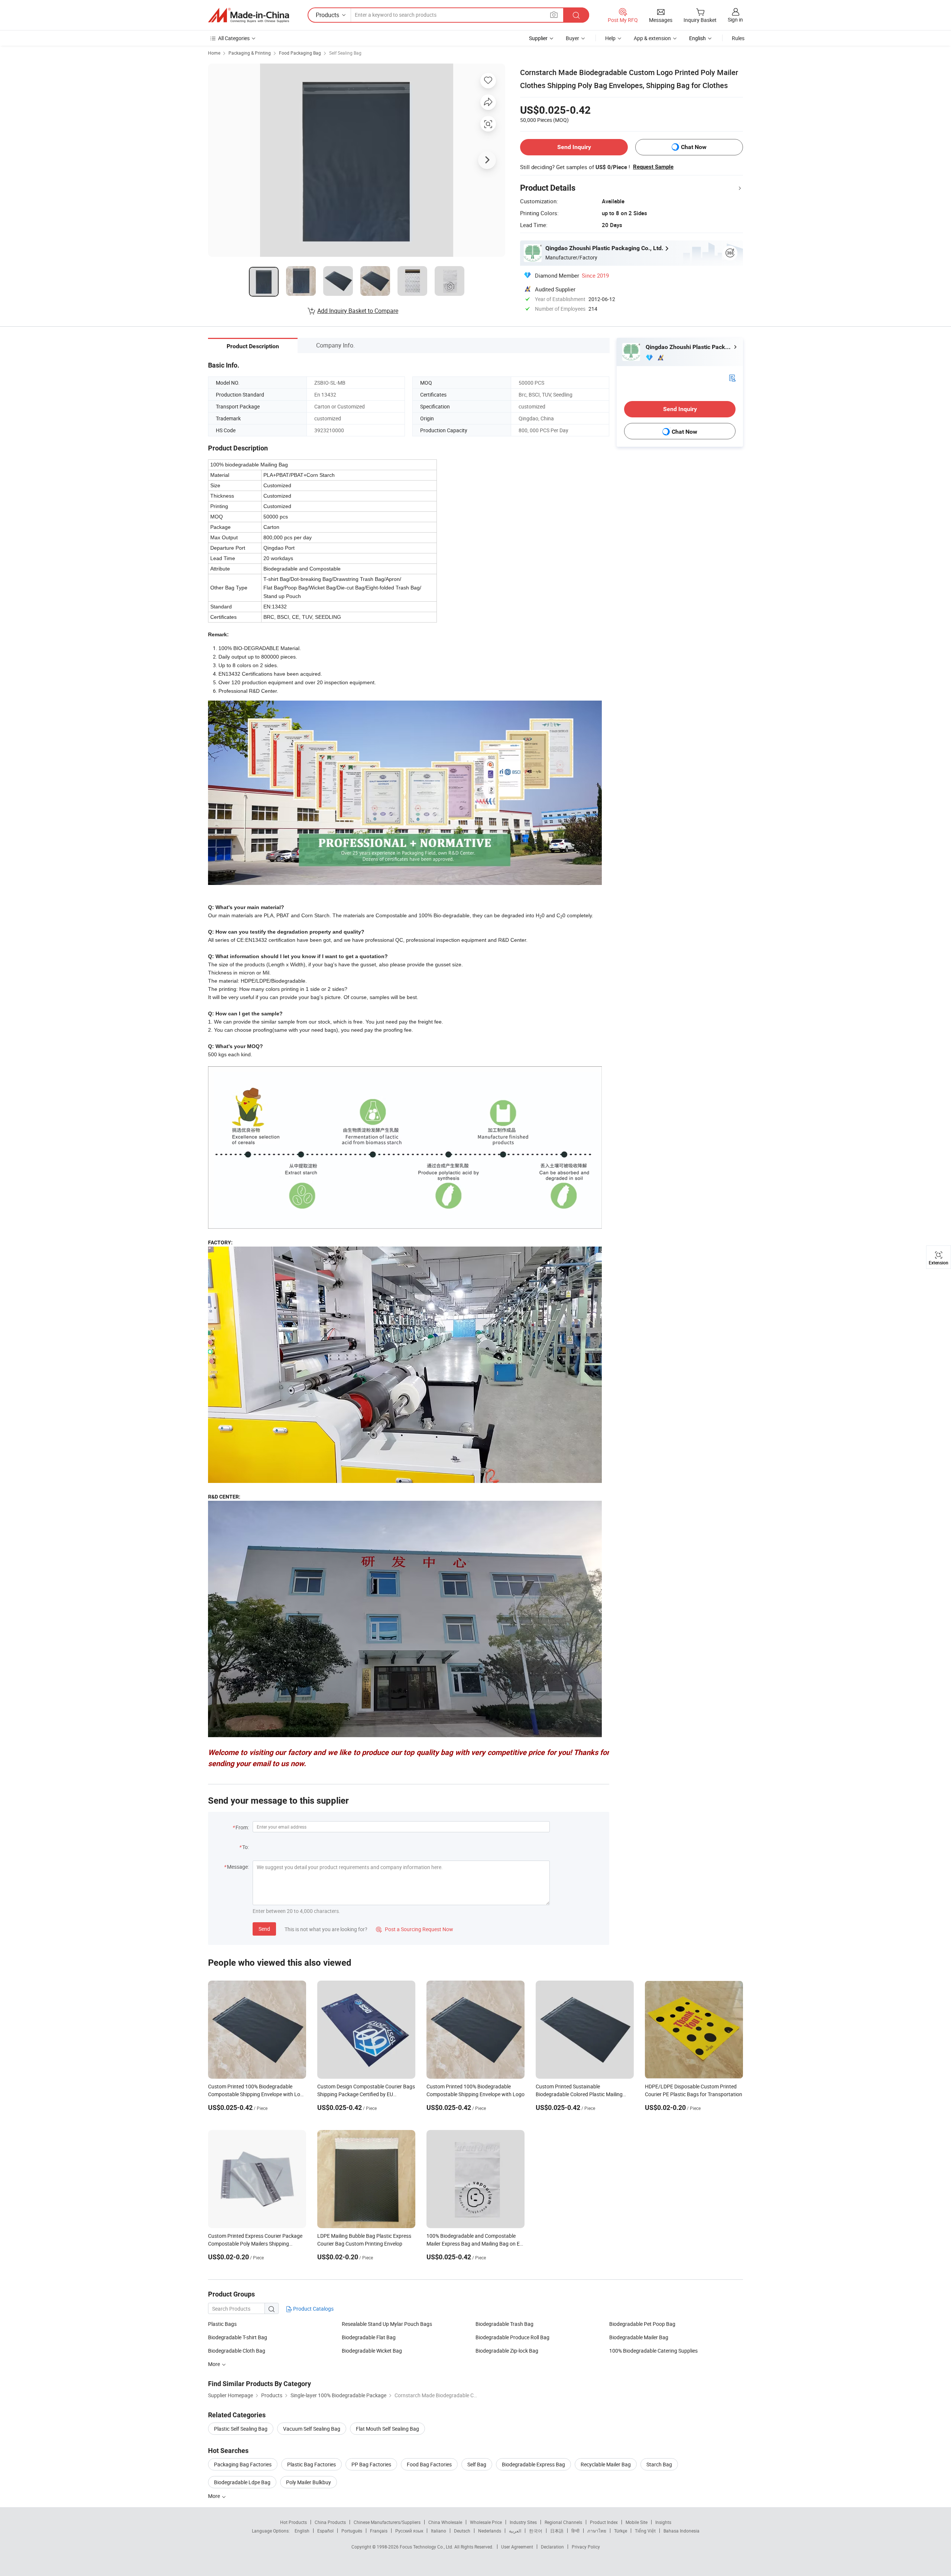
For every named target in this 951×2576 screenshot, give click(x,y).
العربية (515, 2531)
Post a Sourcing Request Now (415, 1929)
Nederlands (490, 2531)
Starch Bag (659, 2464)
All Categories (234, 38)
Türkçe (621, 2531)
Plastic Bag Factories (311, 2464)
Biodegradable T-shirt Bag (238, 2337)
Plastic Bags (222, 2324)
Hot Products (293, 2522)
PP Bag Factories (371, 2464)
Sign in (735, 20)
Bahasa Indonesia (681, 2531)
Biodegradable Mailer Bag (639, 2337)
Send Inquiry (574, 147)
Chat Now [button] (694, 147)
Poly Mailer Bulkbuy (309, 2482)
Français (379, 2531)
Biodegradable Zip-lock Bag (507, 2351)
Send (264, 1929)
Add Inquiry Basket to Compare (358, 311)
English (302, 2531)
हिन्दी (575, 2531)
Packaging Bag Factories (243, 2464)
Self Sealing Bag (345, 53)
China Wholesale (445, 2522)
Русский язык (409, 2531)
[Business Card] (732, 377)
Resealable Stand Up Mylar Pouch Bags (387, 2324)
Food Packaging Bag (300, 53)
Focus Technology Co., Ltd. (427, 2547)
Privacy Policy (586, 2547)
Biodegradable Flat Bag (369, 2337)
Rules (738, 38)
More (215, 2496)
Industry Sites (523, 2522)
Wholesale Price (486, 2522)
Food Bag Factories (429, 2464)
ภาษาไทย (597, 2531)
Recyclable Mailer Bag (606, 2464)
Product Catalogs (313, 2309)
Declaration (552, 2547)
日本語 (557, 2531)
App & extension (652, 38)
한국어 (536, 2531)
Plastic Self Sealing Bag (241, 2429)
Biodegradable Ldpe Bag (242, 2482)
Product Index (604, 2522)
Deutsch (462, 2531)
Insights (663, 2522)
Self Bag (477, 2464)
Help (610, 38)
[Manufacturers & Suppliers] (249, 15)
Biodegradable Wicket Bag (372, 2351)
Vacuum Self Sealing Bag (312, 2429)
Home (214, 53)
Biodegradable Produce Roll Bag (512, 2337)
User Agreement (517, 2547)
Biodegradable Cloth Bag (237, 2351)
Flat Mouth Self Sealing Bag (387, 2429)
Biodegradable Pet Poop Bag (642, 2324)
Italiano (439, 2531)
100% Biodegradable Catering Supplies (653, 2351)
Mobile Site (637, 2522)
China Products (330, 2522)
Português (352, 2531)
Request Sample (653, 167)
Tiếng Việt (645, 2531)
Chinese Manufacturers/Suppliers (387, 2522)
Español (325, 2531)
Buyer (572, 38)
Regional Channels (563, 2522)
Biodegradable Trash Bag (504, 2324)
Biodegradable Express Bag (533, 2464)
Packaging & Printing (250, 53)
